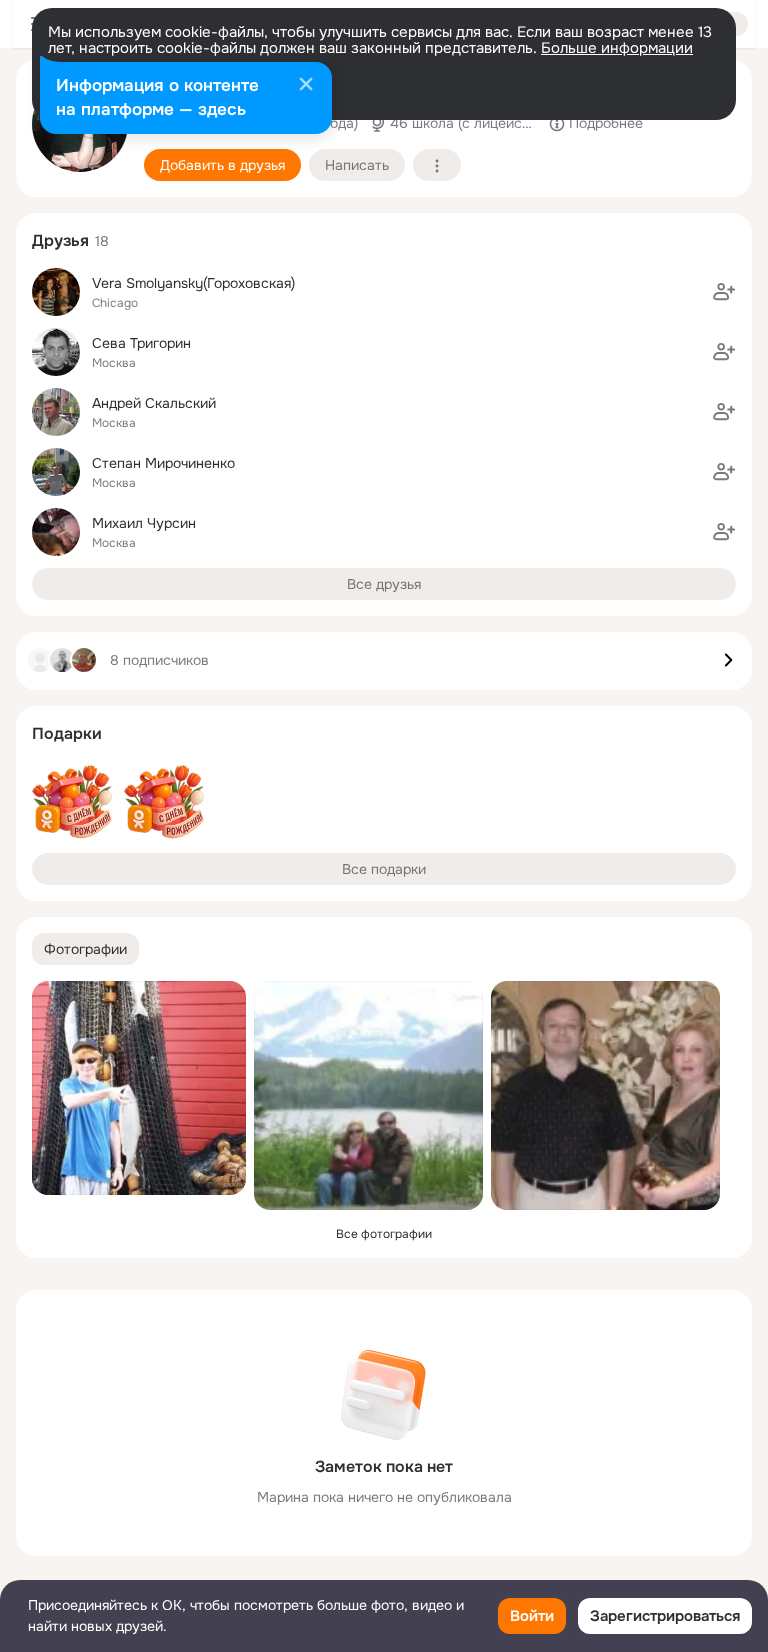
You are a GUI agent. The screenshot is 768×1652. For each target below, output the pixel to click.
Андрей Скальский (154, 403)
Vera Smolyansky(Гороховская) (193, 283)
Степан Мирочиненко (163, 463)
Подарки (67, 733)
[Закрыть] (306, 86)
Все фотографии (384, 1234)
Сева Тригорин (141, 343)
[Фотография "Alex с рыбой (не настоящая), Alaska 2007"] (139, 1088)
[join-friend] (724, 292)
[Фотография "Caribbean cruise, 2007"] (605, 1095)
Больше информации (617, 48)
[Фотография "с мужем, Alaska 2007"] (368, 1095)
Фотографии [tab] (85, 949)
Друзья (60, 240)
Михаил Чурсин (144, 523)
